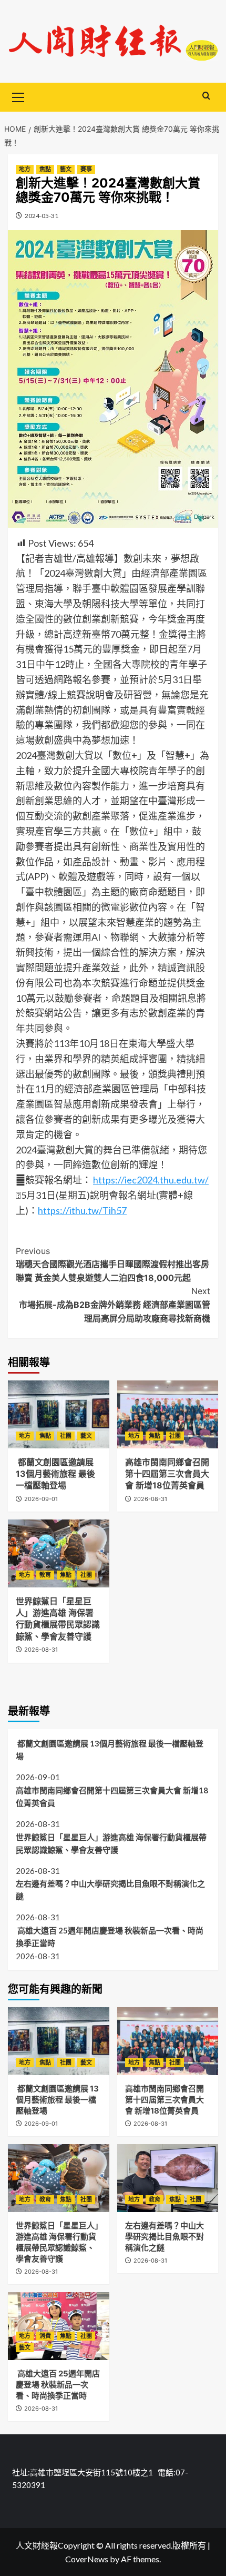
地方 (25, 169)
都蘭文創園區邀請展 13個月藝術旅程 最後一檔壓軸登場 (55, 1474)
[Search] (206, 96)
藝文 (66, 169)
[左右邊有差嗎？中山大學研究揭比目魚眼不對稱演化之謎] (168, 2178)
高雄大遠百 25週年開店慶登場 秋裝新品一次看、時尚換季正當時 (110, 1937)
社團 (66, 1436)
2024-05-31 (42, 216)
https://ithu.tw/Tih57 (82, 1210)
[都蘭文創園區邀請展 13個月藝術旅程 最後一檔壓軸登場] (59, 1414)
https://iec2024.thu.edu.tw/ (151, 1180)
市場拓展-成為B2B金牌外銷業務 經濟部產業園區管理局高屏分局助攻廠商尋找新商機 (115, 1304)
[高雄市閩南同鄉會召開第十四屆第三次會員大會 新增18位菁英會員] (168, 1414)
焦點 (45, 169)
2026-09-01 (41, 1499)
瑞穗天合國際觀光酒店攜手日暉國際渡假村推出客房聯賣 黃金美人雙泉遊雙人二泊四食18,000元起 (112, 1264)
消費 (45, 2336)
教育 (45, 1575)
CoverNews (87, 2559)
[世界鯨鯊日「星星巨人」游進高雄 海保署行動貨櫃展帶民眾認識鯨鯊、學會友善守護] (59, 1553)
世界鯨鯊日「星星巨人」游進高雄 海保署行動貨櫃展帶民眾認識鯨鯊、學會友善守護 (111, 1843)
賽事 (86, 169)
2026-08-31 (150, 1499)
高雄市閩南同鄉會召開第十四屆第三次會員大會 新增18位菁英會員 (167, 1474)
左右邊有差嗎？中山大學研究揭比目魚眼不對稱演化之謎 (110, 1890)
